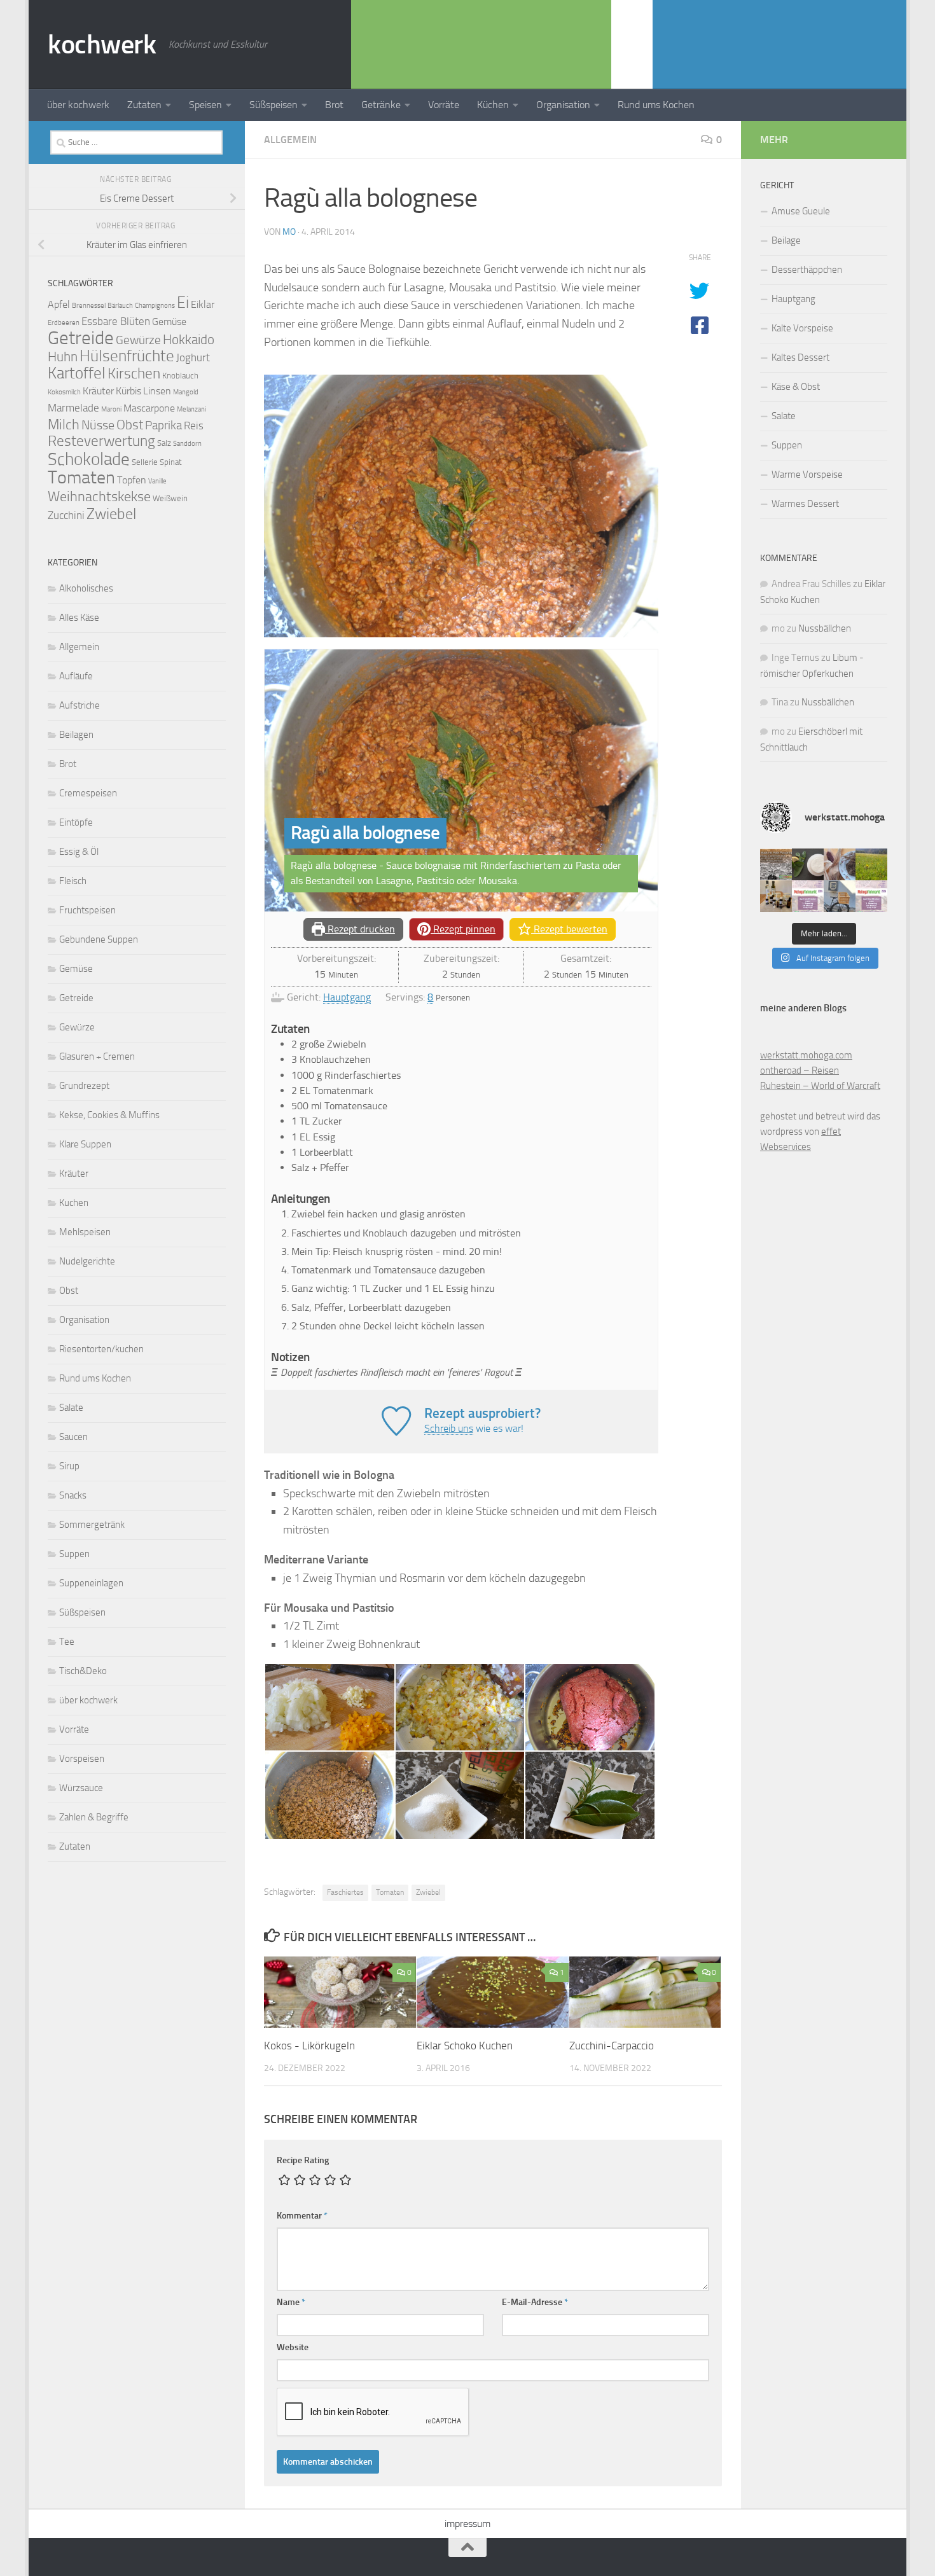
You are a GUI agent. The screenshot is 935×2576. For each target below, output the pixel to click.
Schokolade (89, 459)
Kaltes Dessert (800, 357)
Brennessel (89, 306)
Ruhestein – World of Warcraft (820, 1086)
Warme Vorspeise (807, 474)
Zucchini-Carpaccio (612, 2046)
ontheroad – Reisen (800, 1070)
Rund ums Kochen (656, 105)
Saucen (73, 1437)
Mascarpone (149, 408)
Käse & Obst (796, 387)
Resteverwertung (101, 441)
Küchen (493, 105)
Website (293, 2347)
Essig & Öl (79, 852)
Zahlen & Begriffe (94, 1817)
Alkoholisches (86, 588)
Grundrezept (84, 1086)
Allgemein (290, 140)
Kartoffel (77, 373)
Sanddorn (187, 444)
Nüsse (98, 425)
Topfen (132, 480)
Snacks (73, 1495)
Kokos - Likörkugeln (309, 2046)
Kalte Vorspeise (802, 328)
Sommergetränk (92, 1525)
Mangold (186, 392)
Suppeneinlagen (91, 1583)
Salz (164, 443)
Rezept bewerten (569, 929)
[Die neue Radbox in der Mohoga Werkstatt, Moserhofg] (840, 896)
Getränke (381, 105)
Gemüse (169, 322)
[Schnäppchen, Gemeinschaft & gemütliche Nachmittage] (808, 896)
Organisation (563, 105)
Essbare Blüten (116, 321)
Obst (130, 425)
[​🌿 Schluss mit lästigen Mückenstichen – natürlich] (776, 896)
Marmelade (73, 408)
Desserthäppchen (807, 270)
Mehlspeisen (85, 1232)
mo (289, 232)
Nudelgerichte (87, 1261)
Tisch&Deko (83, 1671)
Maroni (111, 409)
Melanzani (191, 409)
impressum (468, 2524)
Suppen (74, 1554)
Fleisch (73, 881)
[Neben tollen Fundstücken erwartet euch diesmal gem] (871, 896)
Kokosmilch (64, 392)
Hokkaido (189, 339)
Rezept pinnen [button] (463, 929)
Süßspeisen (274, 105)
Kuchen (74, 1203)
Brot (334, 105)
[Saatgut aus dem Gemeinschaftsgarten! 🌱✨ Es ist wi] (840, 864)
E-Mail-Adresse (535, 2302)
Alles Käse (79, 618)
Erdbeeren (64, 323)
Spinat (171, 462)
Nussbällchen (825, 628)
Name (291, 2302)
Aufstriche (80, 705)
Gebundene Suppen (99, 939)
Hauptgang (347, 997)
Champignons (155, 306)
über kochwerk (78, 105)
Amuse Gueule (801, 211)
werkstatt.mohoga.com (806, 1055)
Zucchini (66, 515)
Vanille (157, 481)
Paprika (163, 425)
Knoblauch (180, 376)
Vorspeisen (82, 1759)
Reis (194, 426)
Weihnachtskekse (99, 496)
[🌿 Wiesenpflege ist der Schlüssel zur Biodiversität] (871, 864)
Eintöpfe (76, 822)
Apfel (59, 305)
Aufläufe (76, 676)
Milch (64, 425)
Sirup (69, 1466)
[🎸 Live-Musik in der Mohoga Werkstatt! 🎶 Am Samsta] (776, 864)
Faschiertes (345, 1892)
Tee (67, 1642)
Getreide (81, 338)
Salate (71, 1408)
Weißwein (170, 498)
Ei (183, 302)
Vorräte (444, 105)
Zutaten (144, 105)
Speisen (205, 105)
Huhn (63, 357)
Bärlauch (120, 306)
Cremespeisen (88, 793)
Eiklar (203, 305)
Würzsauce (81, 1788)
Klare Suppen (85, 1144)
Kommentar (302, 2216)
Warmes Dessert (805, 504)
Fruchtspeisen (87, 910)
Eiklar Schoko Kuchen (465, 2046)
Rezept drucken (360, 929)
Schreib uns (449, 1428)
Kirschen (134, 374)
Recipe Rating (303, 2160)
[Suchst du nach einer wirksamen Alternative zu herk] (808, 864)
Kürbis (128, 391)
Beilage (786, 240)
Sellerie (145, 462)
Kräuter (98, 391)
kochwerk (102, 45)
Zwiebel (428, 1892)
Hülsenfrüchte (127, 356)
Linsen (157, 391)
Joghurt (193, 357)
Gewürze (138, 340)
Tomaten (390, 1892)
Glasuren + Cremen (97, 1056)
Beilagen (76, 735)
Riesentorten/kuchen (101, 1349)
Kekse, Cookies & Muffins (109, 1115)
